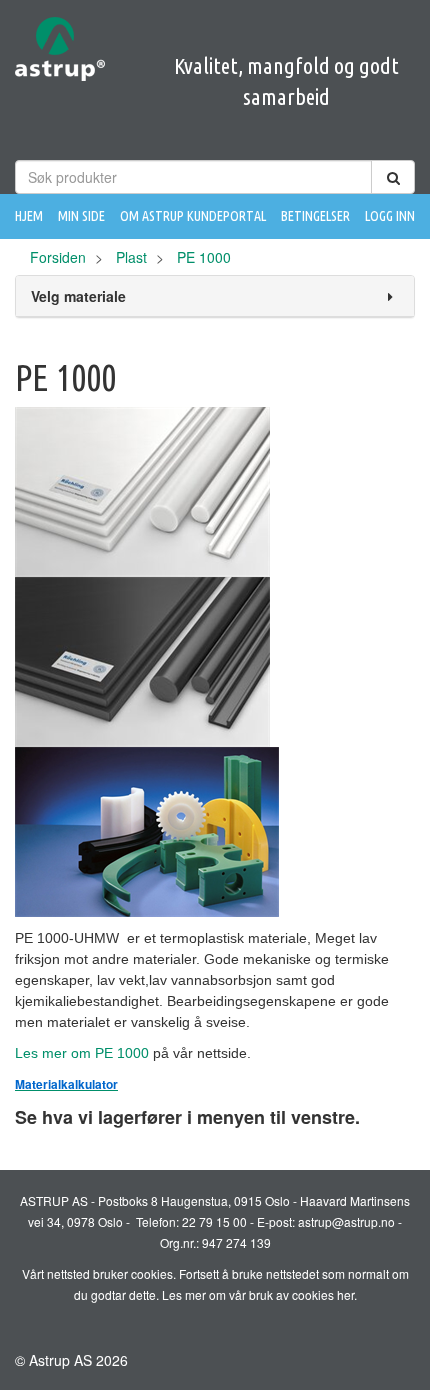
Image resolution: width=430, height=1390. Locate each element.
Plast (131, 257)
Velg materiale (78, 296)
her (345, 1294)
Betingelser (315, 216)
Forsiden (58, 257)
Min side (81, 216)
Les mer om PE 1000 (82, 1053)
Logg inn (390, 216)
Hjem (29, 216)
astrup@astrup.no (346, 1221)
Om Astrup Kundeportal (193, 216)
